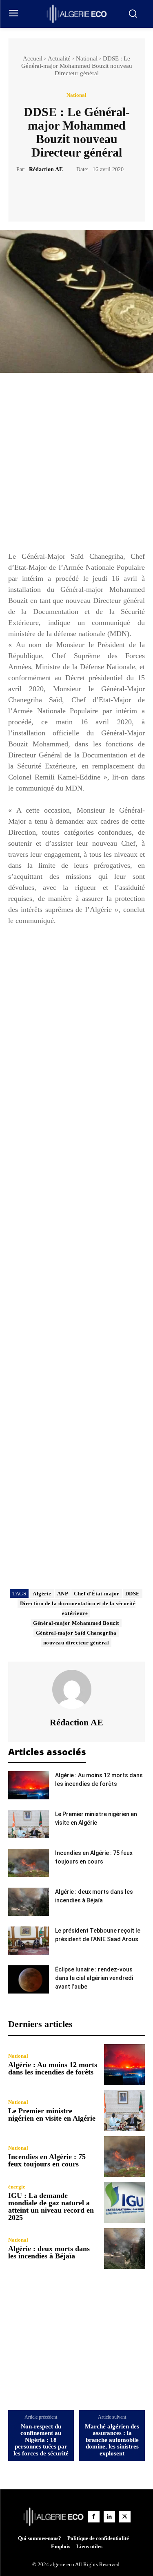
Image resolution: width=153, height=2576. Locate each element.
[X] (67, 194)
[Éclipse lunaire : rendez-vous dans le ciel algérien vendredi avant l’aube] (29, 1979)
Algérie (42, 1594)
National (87, 58)
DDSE (133, 1594)
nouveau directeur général (76, 1643)
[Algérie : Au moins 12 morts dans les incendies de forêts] (29, 1785)
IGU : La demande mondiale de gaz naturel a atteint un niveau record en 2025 (51, 2206)
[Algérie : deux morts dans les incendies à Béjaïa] (29, 1902)
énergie (17, 2187)
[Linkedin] (109, 2517)
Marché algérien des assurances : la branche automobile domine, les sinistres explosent (112, 2440)
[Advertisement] (76, 466)
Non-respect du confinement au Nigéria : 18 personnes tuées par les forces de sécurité (41, 2440)
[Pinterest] (86, 194)
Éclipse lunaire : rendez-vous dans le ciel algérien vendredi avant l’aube (94, 1978)
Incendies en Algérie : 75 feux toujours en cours (47, 2160)
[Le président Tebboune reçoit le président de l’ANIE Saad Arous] (29, 1941)
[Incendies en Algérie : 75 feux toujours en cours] (29, 1863)
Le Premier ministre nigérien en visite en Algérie (52, 2115)
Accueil (33, 58)
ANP (63, 1594)
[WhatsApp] (105, 194)
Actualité (59, 58)
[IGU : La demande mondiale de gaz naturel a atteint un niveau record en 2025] (125, 2203)
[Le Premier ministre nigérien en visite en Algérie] (29, 1824)
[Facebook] (49, 194)
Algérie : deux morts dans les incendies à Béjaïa (49, 2252)
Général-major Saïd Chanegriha (76, 1633)
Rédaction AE (46, 169)
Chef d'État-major (97, 1594)
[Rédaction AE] (77, 1689)
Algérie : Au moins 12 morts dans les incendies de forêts (53, 2068)
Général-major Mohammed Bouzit (76, 1623)
